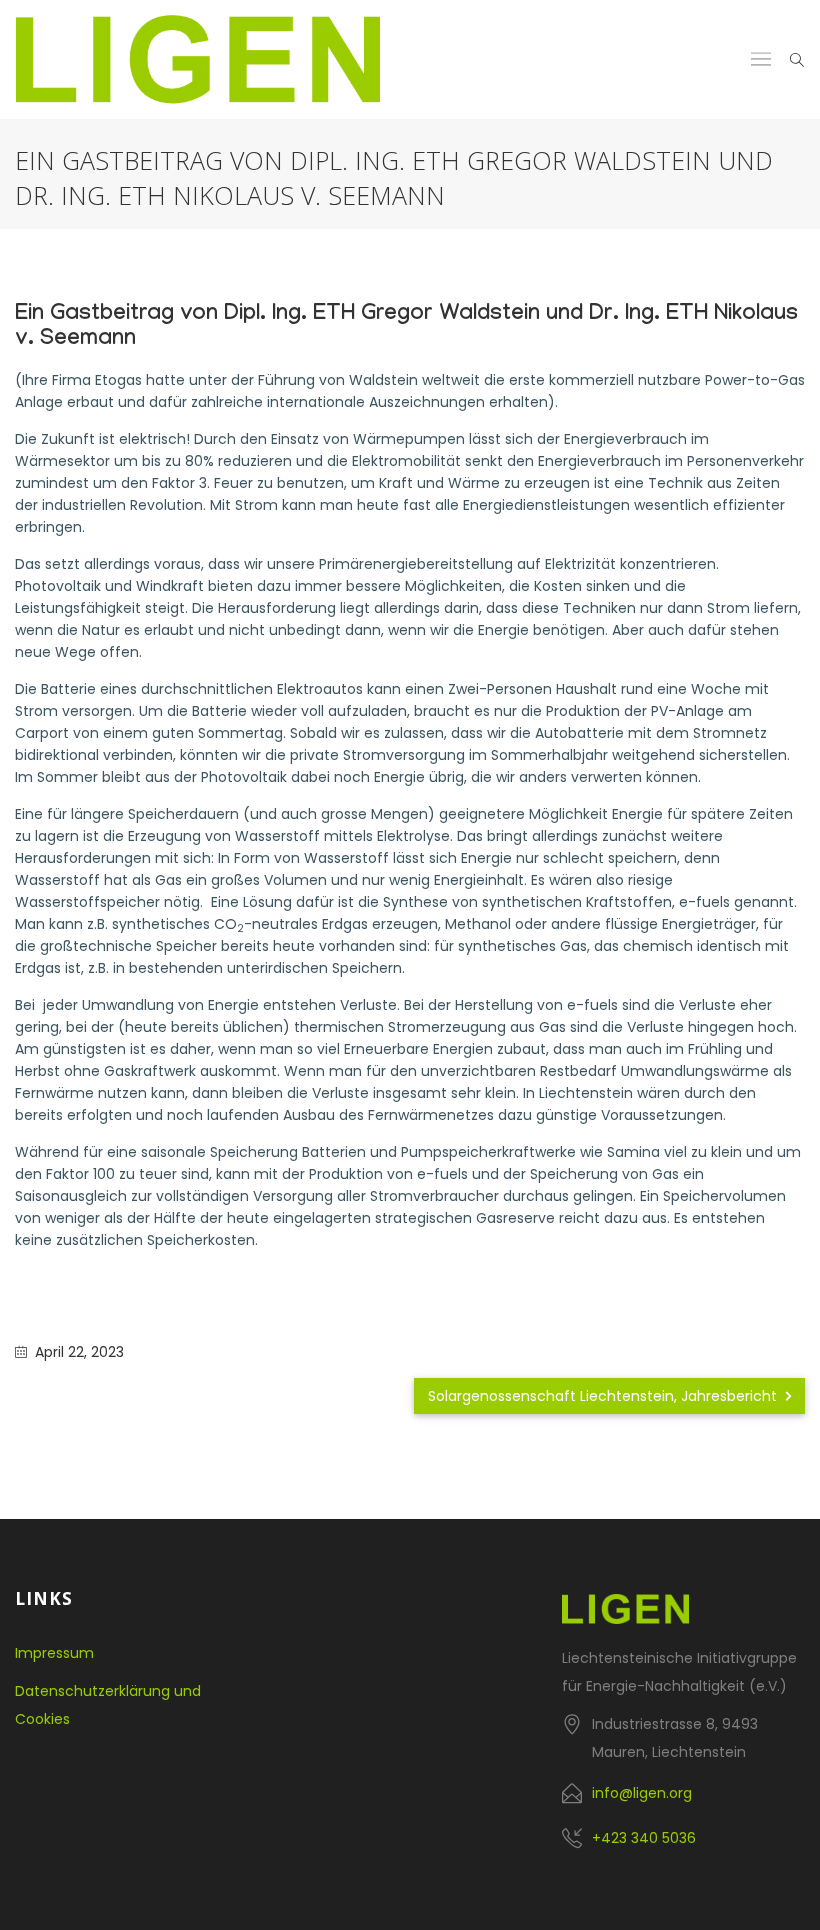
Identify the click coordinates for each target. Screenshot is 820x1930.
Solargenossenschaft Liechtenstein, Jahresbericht (604, 1396)
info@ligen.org (642, 1793)
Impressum (54, 1653)
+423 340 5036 (644, 1838)
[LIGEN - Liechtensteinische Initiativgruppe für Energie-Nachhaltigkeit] (198, 59)
